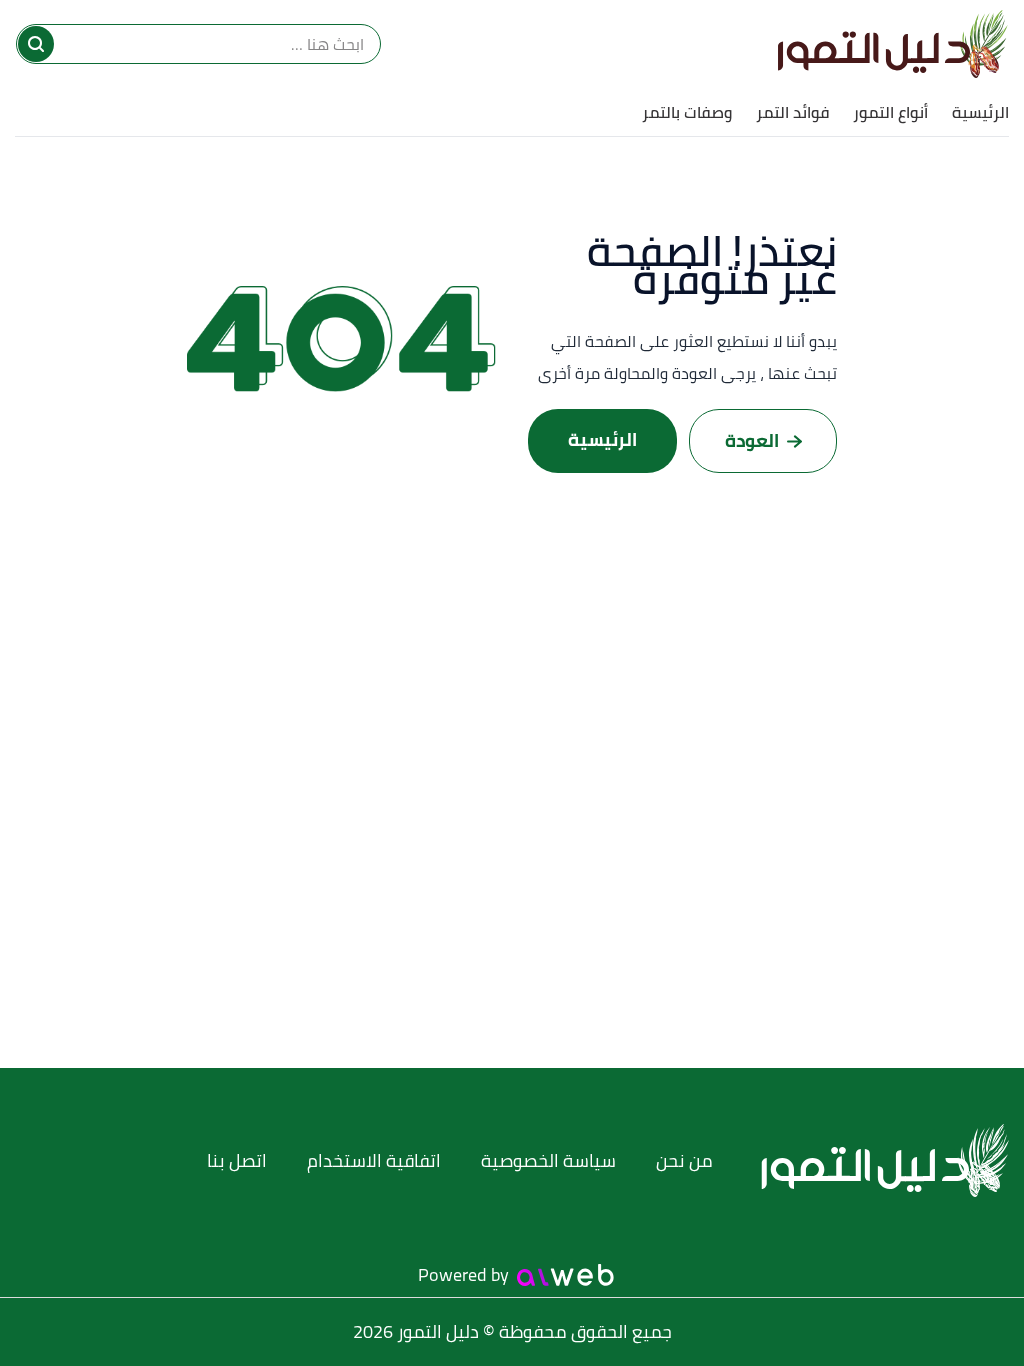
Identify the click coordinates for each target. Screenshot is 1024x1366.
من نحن (684, 1160)
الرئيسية (980, 112)
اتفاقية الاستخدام (374, 1160)
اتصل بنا (237, 1160)
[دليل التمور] (893, 44)
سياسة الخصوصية (548, 1160)
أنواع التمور (890, 112)
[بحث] (36, 44)
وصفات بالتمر (687, 112)
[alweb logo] (565, 1275)
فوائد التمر (792, 112)
